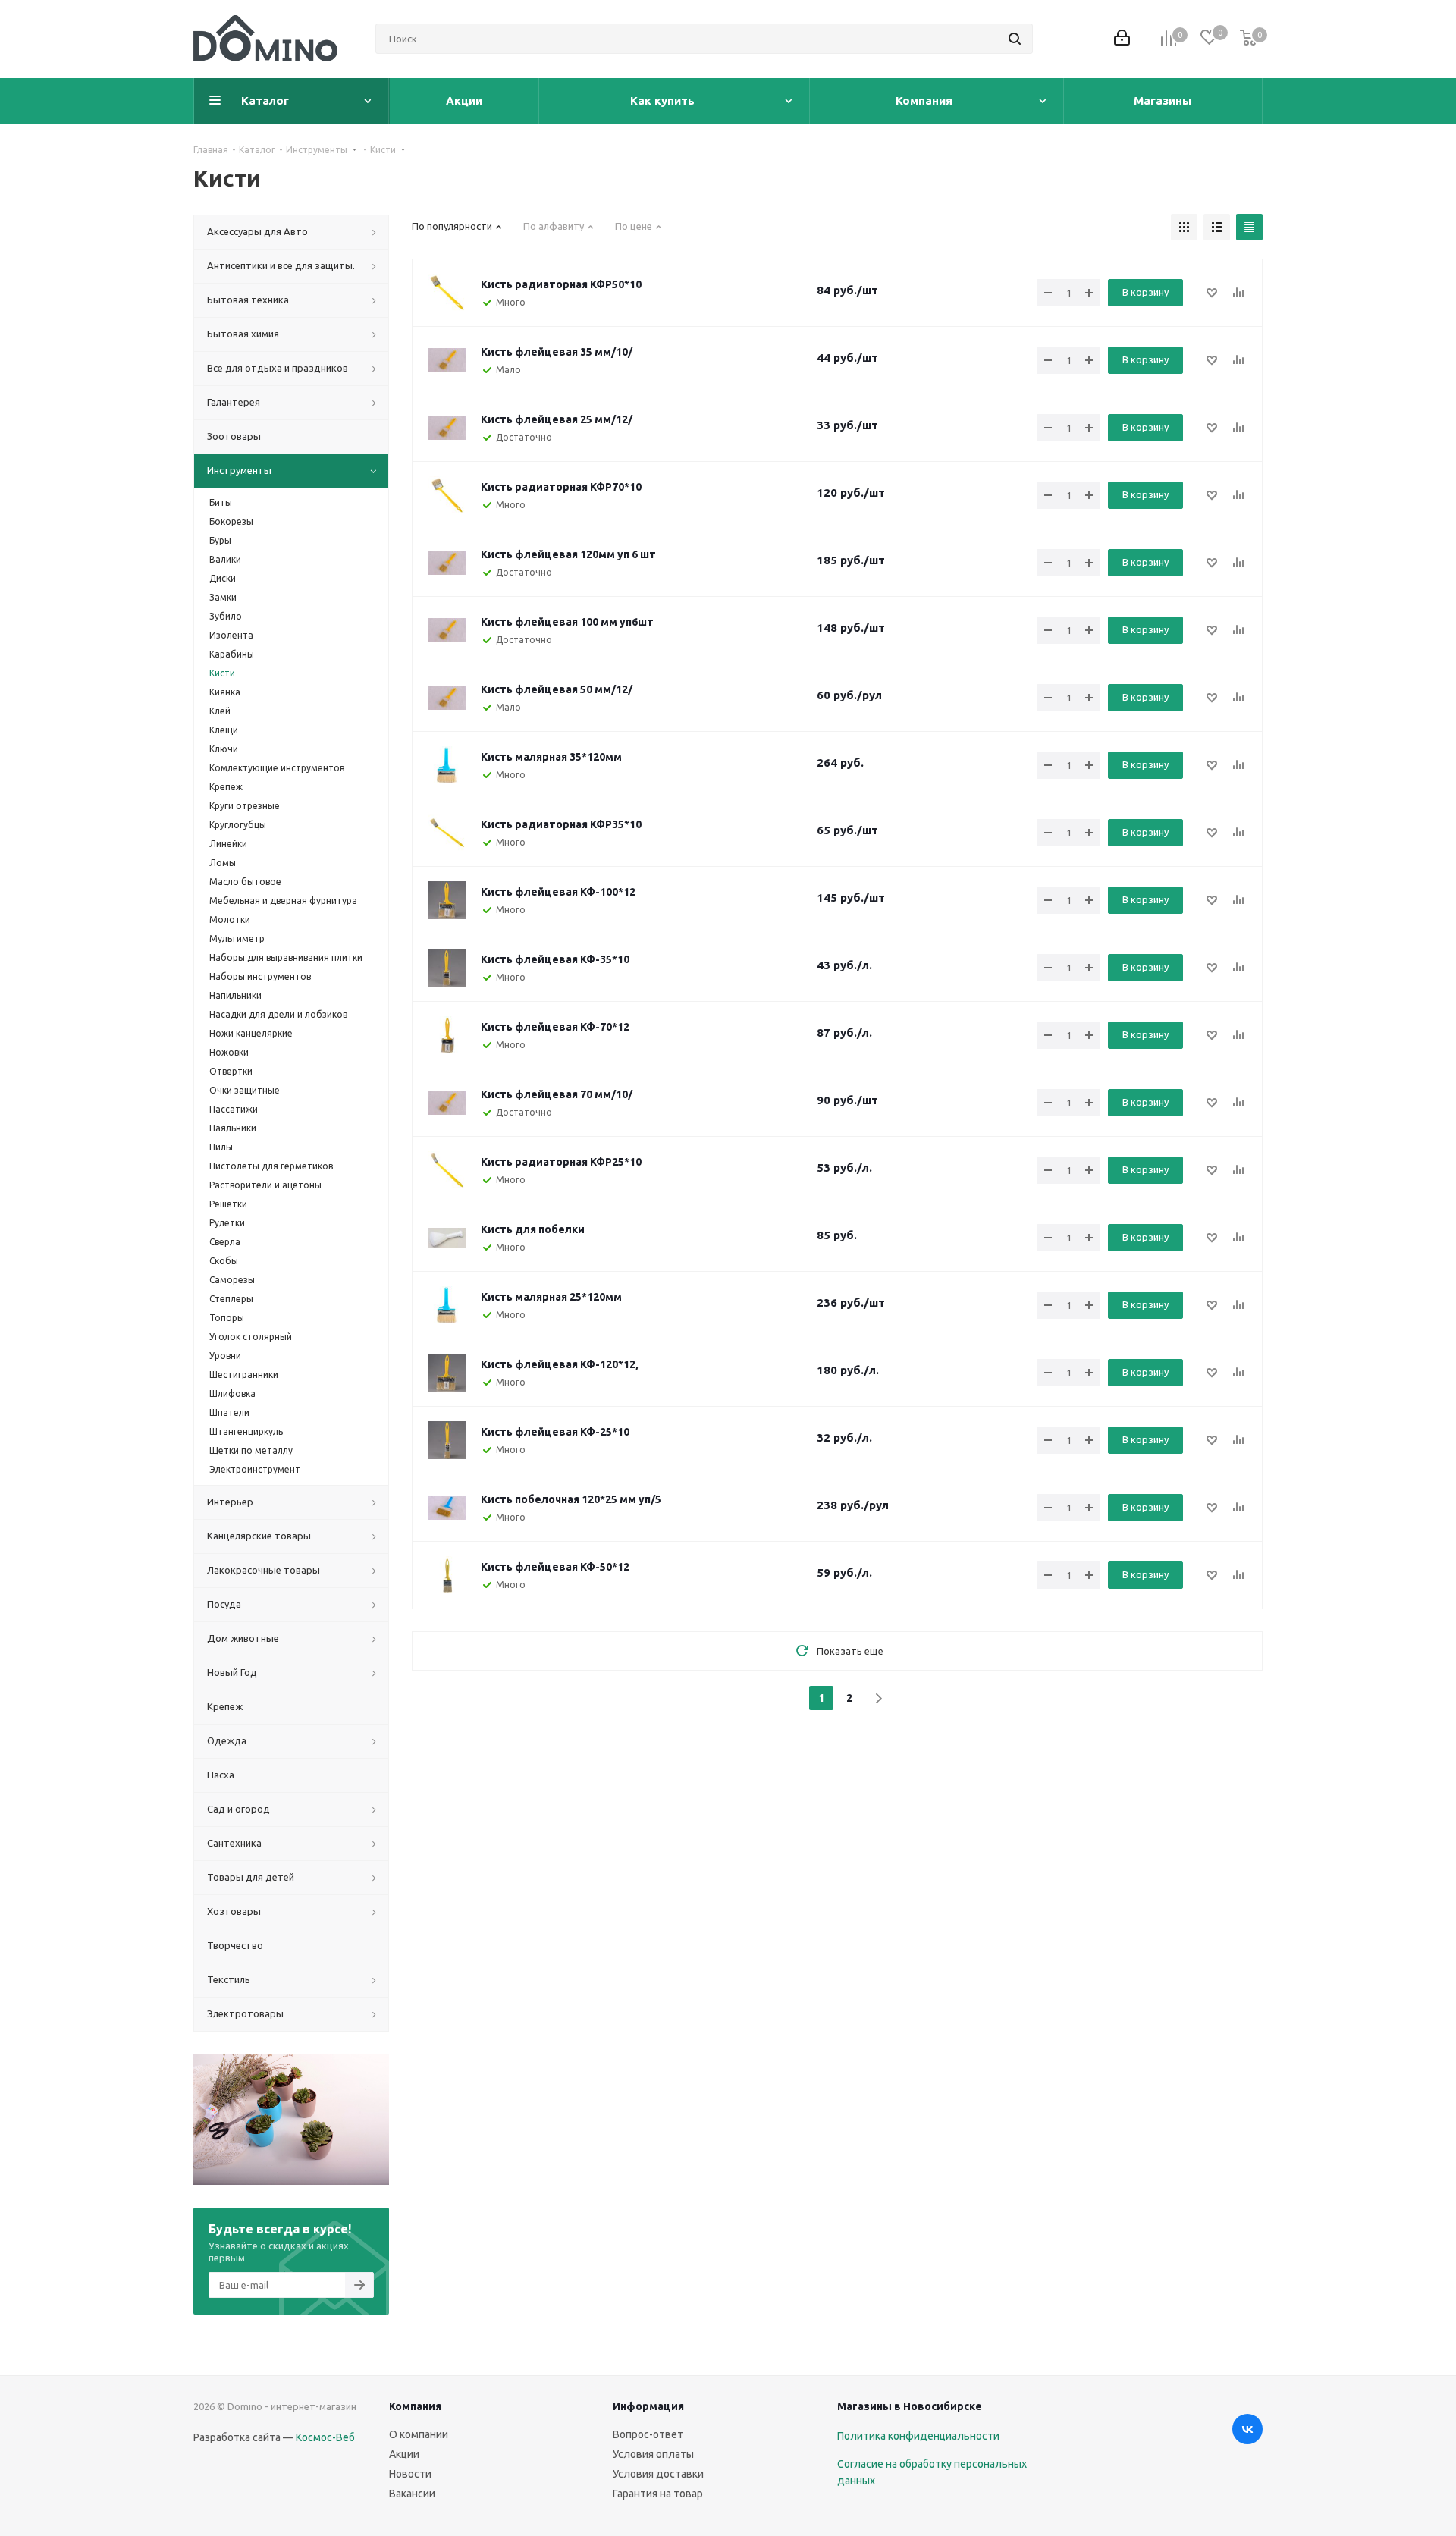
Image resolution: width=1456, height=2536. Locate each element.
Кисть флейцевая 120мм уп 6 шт (568, 554)
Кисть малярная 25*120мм (551, 1297)
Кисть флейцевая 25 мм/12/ (557, 419)
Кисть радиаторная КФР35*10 (561, 824)
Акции (404, 2454)
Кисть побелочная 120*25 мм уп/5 (571, 1499)
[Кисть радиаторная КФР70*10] (447, 495)
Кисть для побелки (533, 1229)
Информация (648, 2406)
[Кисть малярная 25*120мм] (447, 1305)
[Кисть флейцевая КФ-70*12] (447, 1035)
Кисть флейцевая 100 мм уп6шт (567, 622)
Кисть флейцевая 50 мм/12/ (557, 689)
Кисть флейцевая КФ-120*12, (560, 1364)
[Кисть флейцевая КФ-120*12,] (447, 1373)
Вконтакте (1247, 2429)
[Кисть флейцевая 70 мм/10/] (447, 1103)
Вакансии (412, 2494)
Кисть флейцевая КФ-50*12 (555, 1567)
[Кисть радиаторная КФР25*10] (447, 1170)
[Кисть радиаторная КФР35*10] (447, 833)
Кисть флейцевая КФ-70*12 (555, 1027)
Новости (410, 2474)
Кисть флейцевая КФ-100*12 (558, 892)
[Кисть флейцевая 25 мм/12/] (447, 428)
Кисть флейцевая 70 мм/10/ (557, 1094)
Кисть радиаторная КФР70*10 (561, 487)
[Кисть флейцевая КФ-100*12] (447, 900)
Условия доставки (658, 2474)
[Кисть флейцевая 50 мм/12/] (447, 698)
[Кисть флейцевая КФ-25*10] (447, 1440)
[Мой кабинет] (1122, 39)
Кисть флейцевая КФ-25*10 (555, 1432)
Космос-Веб (325, 2437)
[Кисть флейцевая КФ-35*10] (447, 968)
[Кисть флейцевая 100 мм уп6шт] (447, 630)
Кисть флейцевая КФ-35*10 (555, 959)
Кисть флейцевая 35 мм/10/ (557, 352)
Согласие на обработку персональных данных (932, 2472)
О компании (419, 2434)
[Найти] (1015, 39)
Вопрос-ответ (648, 2434)
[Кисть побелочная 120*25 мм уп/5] (447, 1508)
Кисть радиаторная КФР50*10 (561, 284)
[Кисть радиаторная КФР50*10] (447, 293)
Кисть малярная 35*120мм (551, 757)
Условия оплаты (653, 2454)
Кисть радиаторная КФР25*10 (561, 1162)
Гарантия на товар (658, 2494)
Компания (415, 2406)
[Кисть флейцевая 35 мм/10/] (447, 360)
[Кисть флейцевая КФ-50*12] (447, 1575)
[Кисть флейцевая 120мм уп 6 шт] (447, 563)
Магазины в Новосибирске (910, 2406)
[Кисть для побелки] (447, 1238)
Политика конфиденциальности (918, 2436)
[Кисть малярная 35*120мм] (447, 765)
